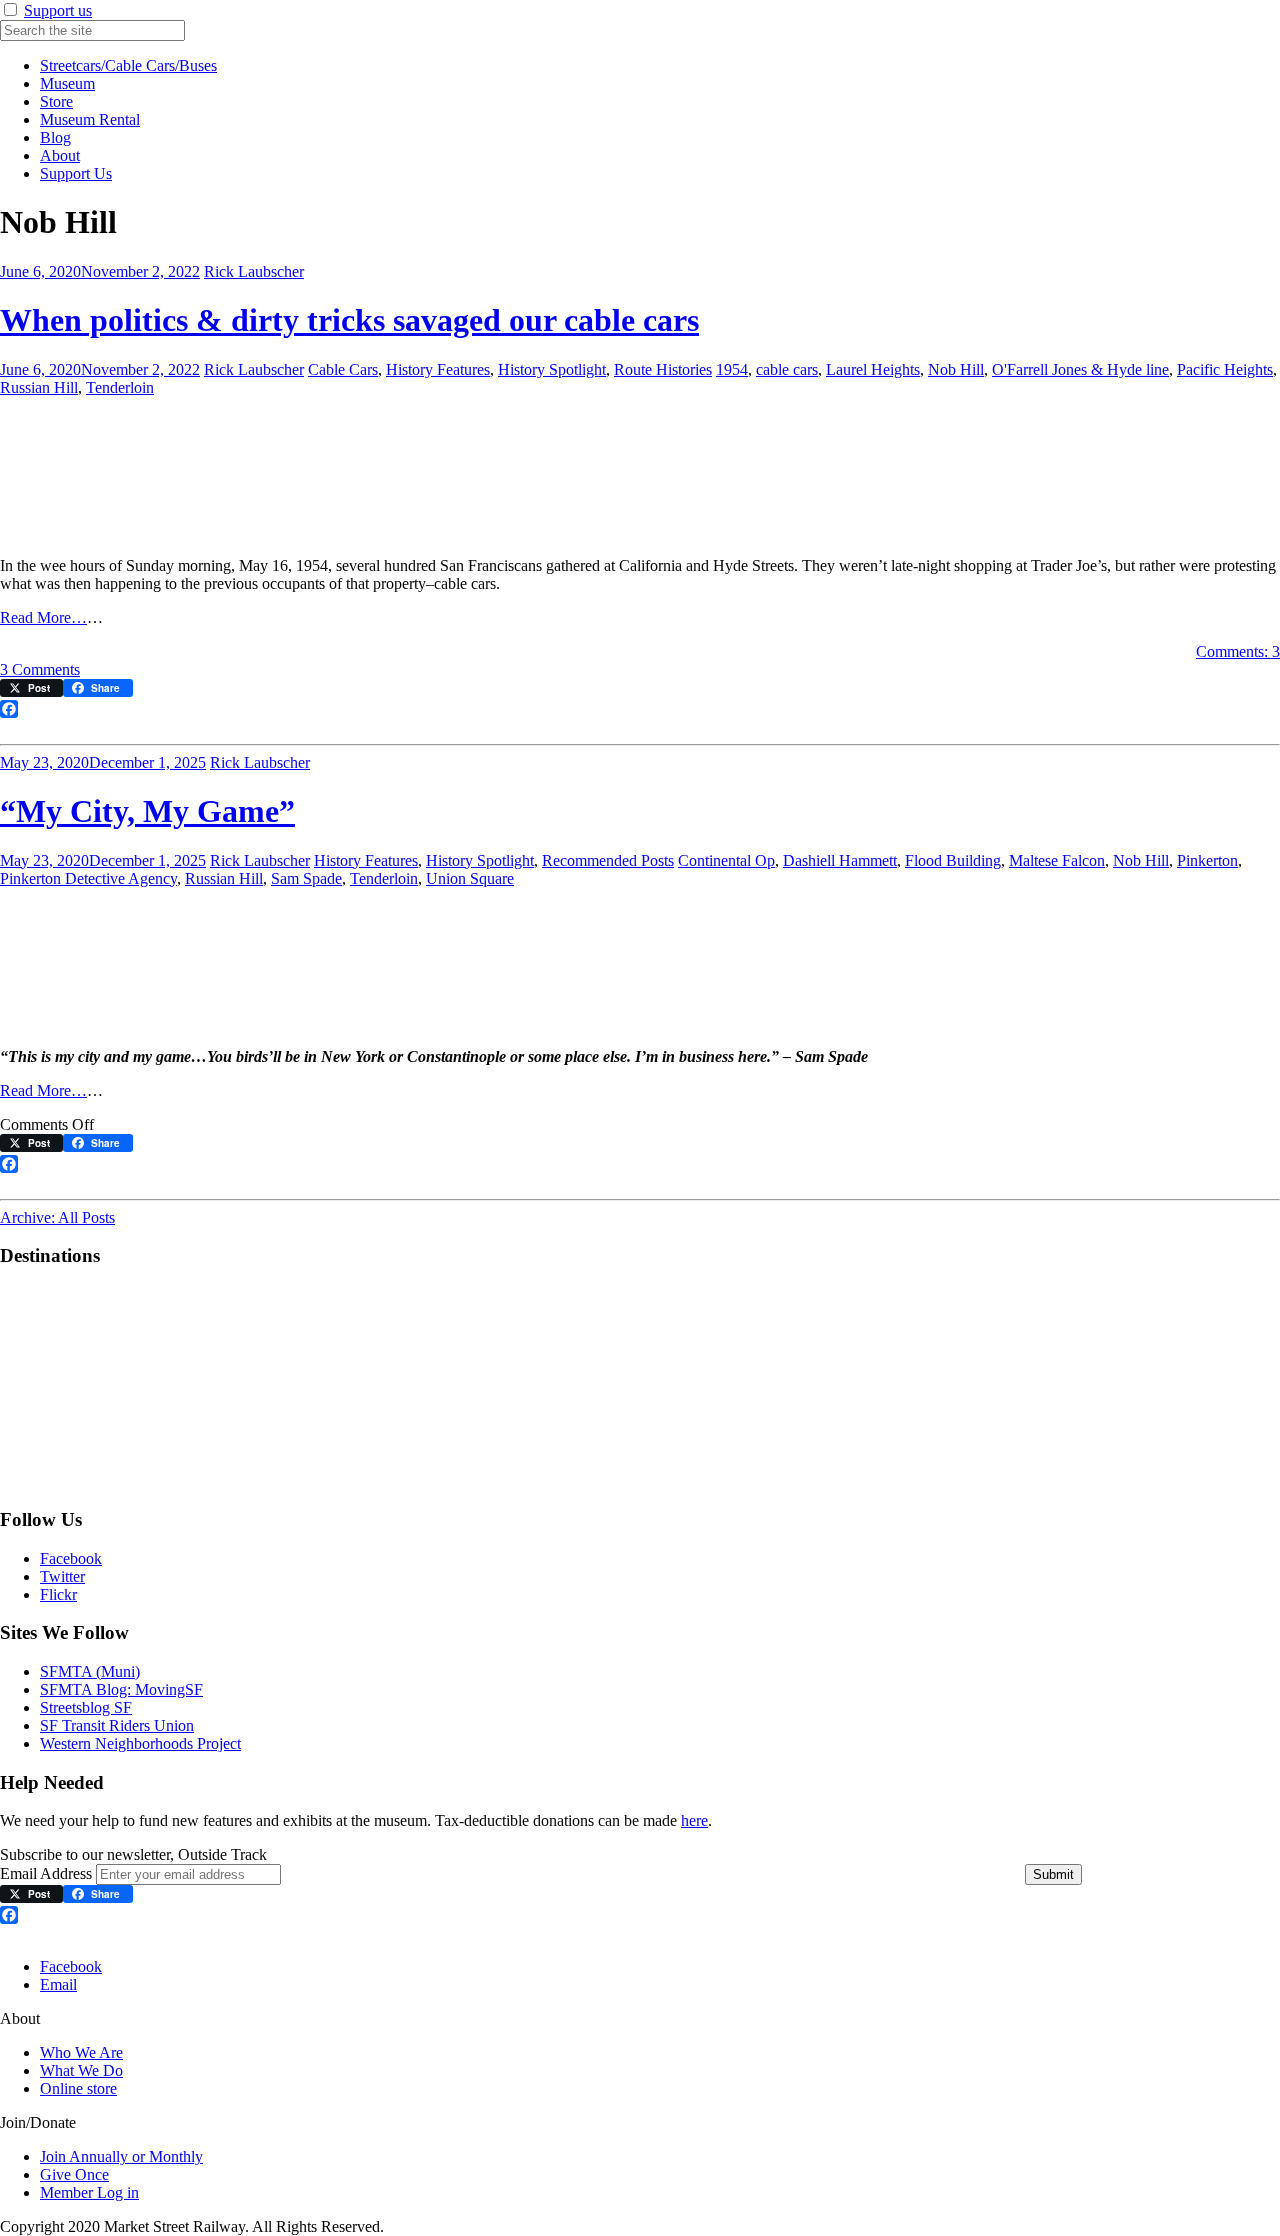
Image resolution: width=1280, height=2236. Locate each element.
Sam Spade (306, 878)
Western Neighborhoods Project (140, 1743)
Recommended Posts (608, 860)
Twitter (62, 1576)
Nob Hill (956, 369)
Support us (58, 10)
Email (58, 1984)
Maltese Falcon (1057, 860)
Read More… (43, 617)
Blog (55, 137)
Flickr (58, 1594)
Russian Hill (39, 387)
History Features (438, 369)
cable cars (787, 369)
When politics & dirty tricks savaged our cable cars (349, 320)
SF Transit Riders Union (117, 1725)
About (60, 155)
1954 (732, 369)
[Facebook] (640, 709)
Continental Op (726, 860)
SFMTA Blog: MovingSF (121, 1689)
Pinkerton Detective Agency (88, 878)
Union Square (470, 878)
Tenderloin (120, 387)
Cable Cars (343, 369)
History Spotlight (552, 369)
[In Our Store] (304, 1480)
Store (56, 101)
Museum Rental (90, 119)
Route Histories (663, 369)
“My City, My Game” (147, 811)
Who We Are (81, 2052)
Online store (78, 2088)
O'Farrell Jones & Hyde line (1080, 369)
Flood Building (953, 860)
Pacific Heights (1225, 369)
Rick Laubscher (254, 271)
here (694, 1820)
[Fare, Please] (100, 1480)
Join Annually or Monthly (121, 2156)
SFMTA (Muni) (90, 1671)
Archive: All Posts (57, 1217)
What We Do (81, 2070)
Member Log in (89, 2192)
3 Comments (40, 669)
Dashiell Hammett (840, 860)
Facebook (71, 1558)
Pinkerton (1207, 860)
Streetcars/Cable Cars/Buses (128, 65)
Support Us (76, 173)
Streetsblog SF (86, 1707)
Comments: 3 (1238, 651)
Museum (67, 83)
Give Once (74, 2174)
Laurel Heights (873, 369)
